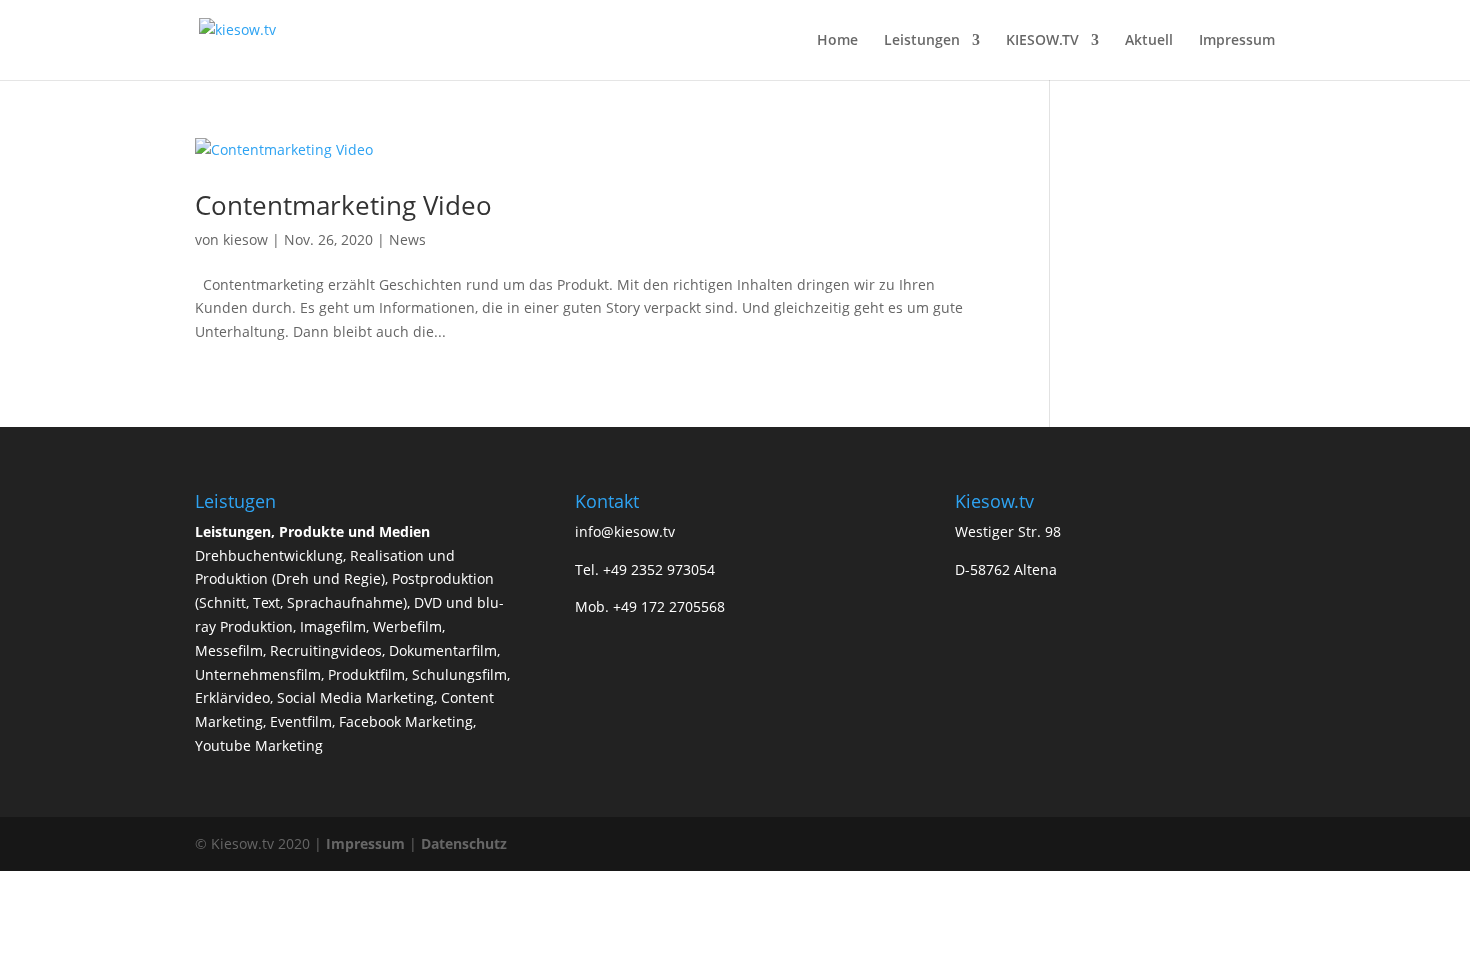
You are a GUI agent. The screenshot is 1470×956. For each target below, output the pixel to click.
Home (837, 41)
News (407, 239)
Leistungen (922, 41)
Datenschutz (464, 843)
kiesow (245, 239)
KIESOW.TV (1042, 41)
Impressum (1237, 41)
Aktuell (1149, 41)
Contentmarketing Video (343, 205)
